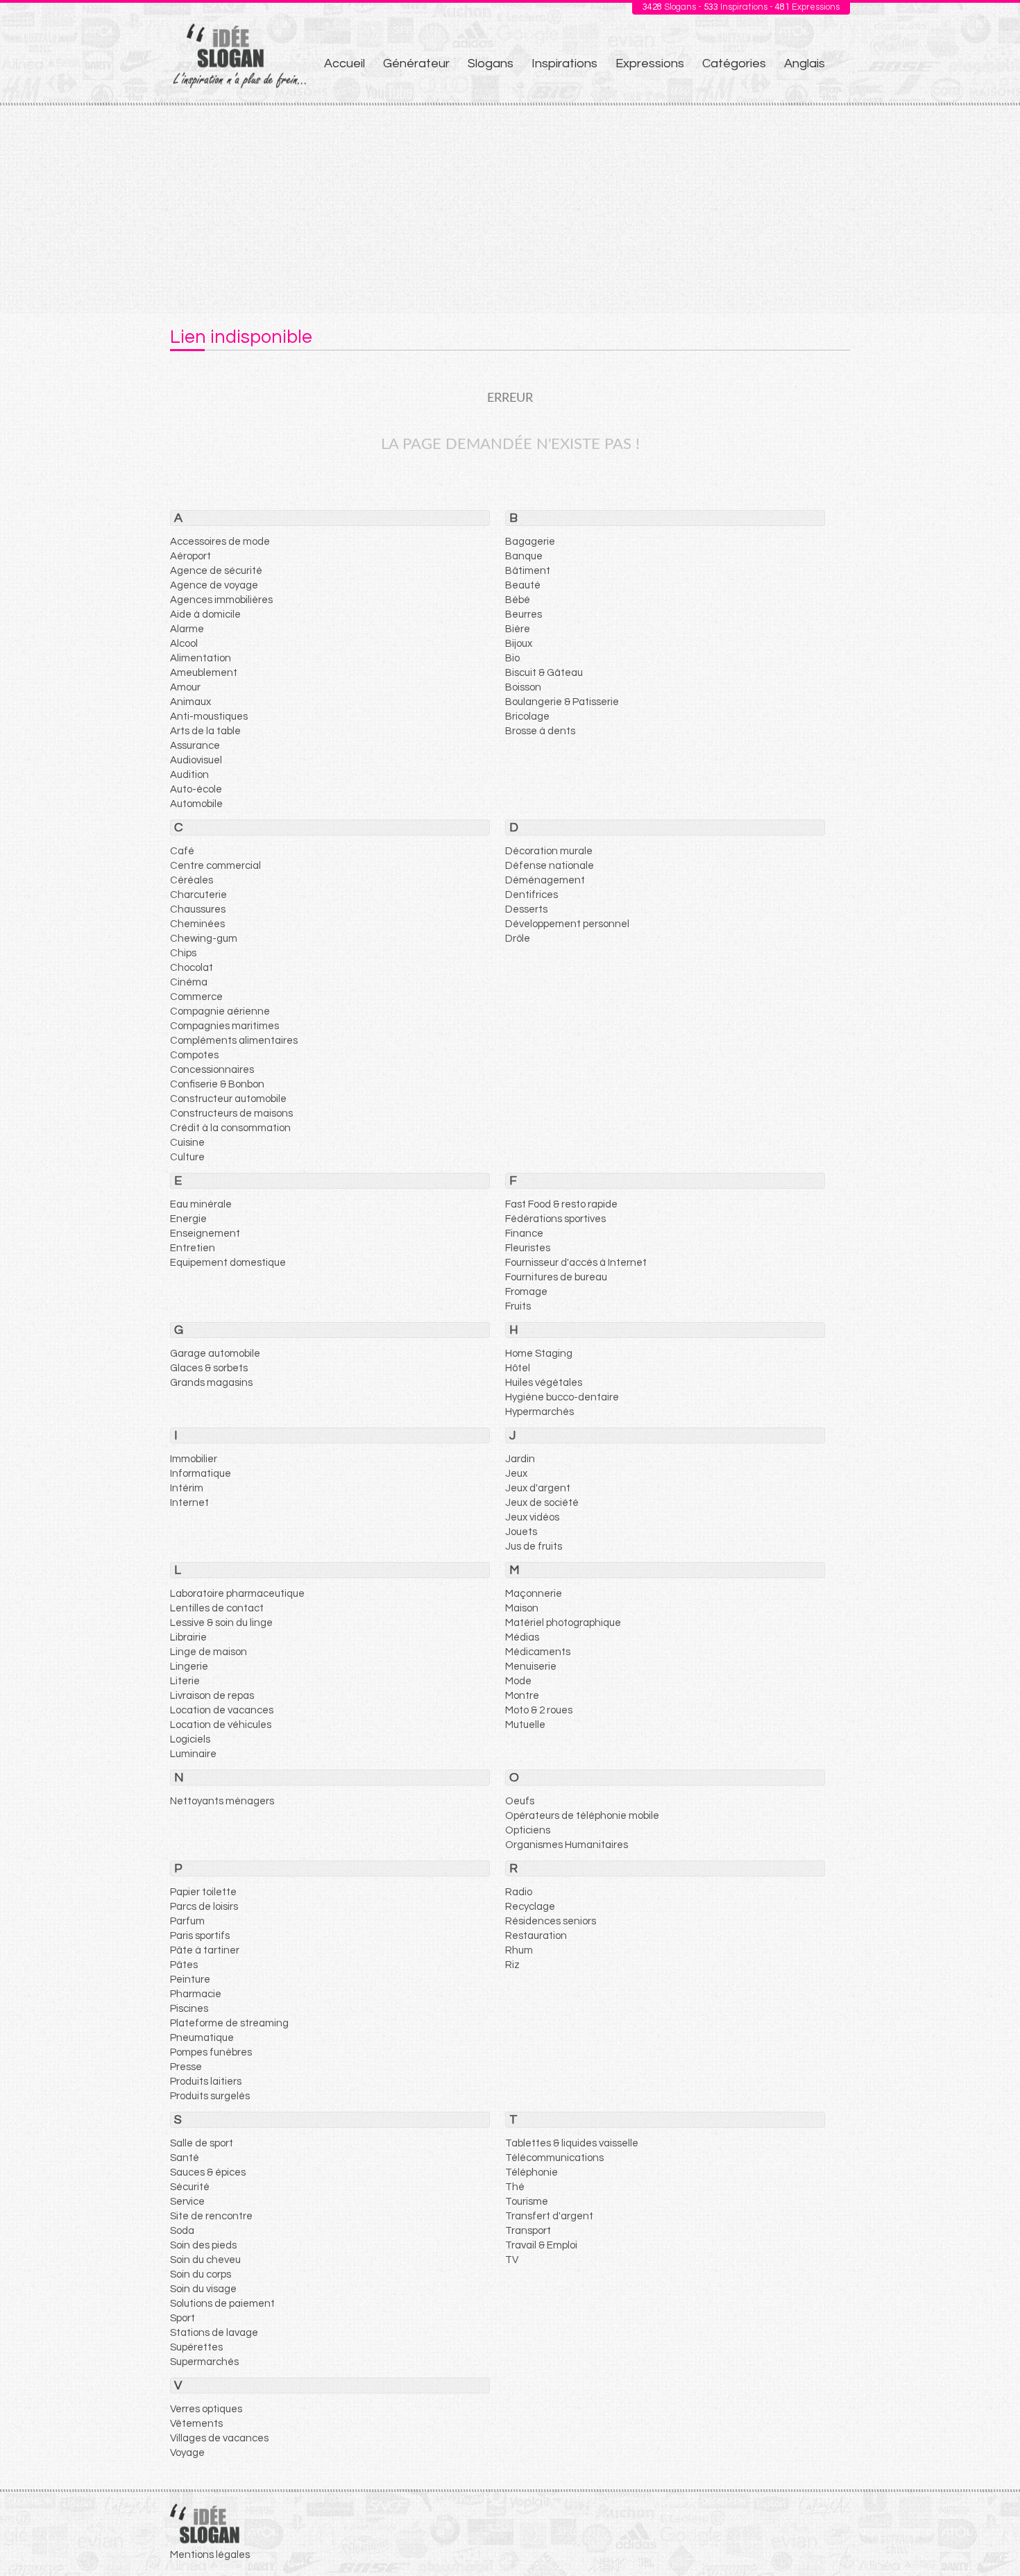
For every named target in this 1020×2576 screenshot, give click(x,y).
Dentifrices (532, 895)
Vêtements (196, 2424)
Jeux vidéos (532, 1517)
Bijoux (519, 644)
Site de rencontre (211, 2216)
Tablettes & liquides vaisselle (572, 2143)
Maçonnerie (534, 1594)
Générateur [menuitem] (416, 63)
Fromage (526, 1292)
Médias (522, 1637)
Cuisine (187, 1143)
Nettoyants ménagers (222, 1801)
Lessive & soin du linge (221, 1623)
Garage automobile (215, 1354)
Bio (512, 658)
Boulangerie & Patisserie (562, 702)
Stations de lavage (214, 2333)
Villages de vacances (219, 2438)
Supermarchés (204, 2362)
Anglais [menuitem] (805, 63)
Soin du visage (203, 2289)
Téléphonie (532, 2172)
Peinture (190, 1980)
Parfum (187, 1921)
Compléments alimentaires (234, 1041)
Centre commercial (215, 866)
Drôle (518, 939)
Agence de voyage (214, 585)
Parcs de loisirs (204, 1907)
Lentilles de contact (217, 1608)
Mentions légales (210, 2555)
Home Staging (539, 1354)
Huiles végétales (544, 1383)
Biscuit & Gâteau (544, 673)
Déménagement (545, 880)
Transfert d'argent (549, 2216)
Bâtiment (528, 571)
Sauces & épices (208, 2172)
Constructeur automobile (228, 1099)
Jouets (521, 1532)
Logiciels (190, 1739)
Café (182, 851)
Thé (515, 2187)
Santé (185, 2158)
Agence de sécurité (216, 571)
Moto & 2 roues (539, 1710)
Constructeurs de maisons (231, 1113)
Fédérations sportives (555, 1219)
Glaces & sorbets (209, 1368)
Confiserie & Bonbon (217, 1084)
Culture (187, 1157)
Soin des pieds (203, 2245)
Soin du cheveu (205, 2260)
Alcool (184, 644)
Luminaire (193, 1754)
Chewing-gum (204, 939)
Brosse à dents (540, 731)
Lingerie (189, 1667)
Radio (519, 1892)
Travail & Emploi (541, 2245)
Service (187, 2202)
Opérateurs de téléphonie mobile (582, 1816)
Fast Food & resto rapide (561, 1204)
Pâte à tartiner (205, 1950)
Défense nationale (550, 866)
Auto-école (196, 789)
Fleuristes (528, 1248)
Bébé (518, 600)
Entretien (193, 1248)
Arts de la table (205, 731)
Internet (189, 1503)
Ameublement (204, 673)
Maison (522, 1608)
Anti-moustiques (209, 717)
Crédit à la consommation (230, 1128)
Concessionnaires (212, 1070)
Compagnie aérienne (220, 1011)
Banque (524, 556)
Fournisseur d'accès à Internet (576, 1263)
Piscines (189, 2009)
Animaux (190, 702)
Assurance (195, 746)
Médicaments (538, 1652)
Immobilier (194, 1459)
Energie (188, 1219)
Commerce (196, 997)
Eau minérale (201, 1204)
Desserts (526, 909)
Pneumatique (202, 2038)
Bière (518, 629)
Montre (522, 1696)
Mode (518, 1681)
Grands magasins (211, 1383)
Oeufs (520, 1801)
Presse (186, 2067)
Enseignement (205, 1234)
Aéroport (190, 556)
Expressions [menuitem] (650, 63)
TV (512, 2260)
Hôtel (518, 1368)
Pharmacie (196, 1994)
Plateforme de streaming (229, 2023)
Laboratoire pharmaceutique (237, 1594)
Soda (182, 2231)
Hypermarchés (539, 1412)
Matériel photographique (563, 1623)
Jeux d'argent (538, 1488)
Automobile (196, 804)
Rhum (519, 1950)
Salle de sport (202, 2143)
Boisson (523, 687)
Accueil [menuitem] (345, 63)
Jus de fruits (534, 1547)
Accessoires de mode (220, 542)
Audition (189, 775)
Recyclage (530, 1907)
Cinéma (189, 982)
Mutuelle (525, 1725)
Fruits (518, 1306)
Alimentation (201, 658)
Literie (185, 1681)
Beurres (524, 615)
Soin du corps (201, 2274)
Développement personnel (567, 924)
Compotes (194, 1055)
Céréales (192, 880)
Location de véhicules (221, 1725)
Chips (183, 953)
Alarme (187, 629)
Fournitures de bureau (556, 1277)
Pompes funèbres (211, 2052)
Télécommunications (554, 2158)
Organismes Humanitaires (567, 1845)
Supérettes (196, 2347)
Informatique (201, 1474)
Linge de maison (209, 1652)
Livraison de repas (212, 1696)
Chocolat (192, 968)
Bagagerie (530, 542)
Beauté (523, 585)
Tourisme (527, 2202)
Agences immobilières (221, 600)
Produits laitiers (206, 2082)
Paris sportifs (200, 1936)
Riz (512, 1965)
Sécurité (190, 2187)
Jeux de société (542, 1503)
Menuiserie (531, 1667)
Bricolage (527, 717)
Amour (185, 687)
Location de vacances (222, 1710)
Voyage (187, 2453)
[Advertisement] (510, 210)
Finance (524, 1234)
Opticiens (528, 1830)
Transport (528, 2231)
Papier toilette (203, 1892)
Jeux (516, 1474)
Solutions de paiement (222, 2304)
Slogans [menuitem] (491, 63)
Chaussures (198, 909)
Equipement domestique (228, 1263)
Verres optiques (206, 2409)
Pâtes (184, 1965)
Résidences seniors (551, 1921)
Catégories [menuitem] (734, 63)
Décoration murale (549, 851)
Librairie (188, 1637)
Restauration (536, 1936)
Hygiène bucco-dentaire (562, 1397)
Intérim (187, 1488)
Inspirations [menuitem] (564, 63)
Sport (182, 2318)
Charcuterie (198, 895)
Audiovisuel (196, 760)
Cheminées (197, 924)
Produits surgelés (210, 2096)
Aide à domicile (205, 615)
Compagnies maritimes (224, 1026)
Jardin (520, 1459)
